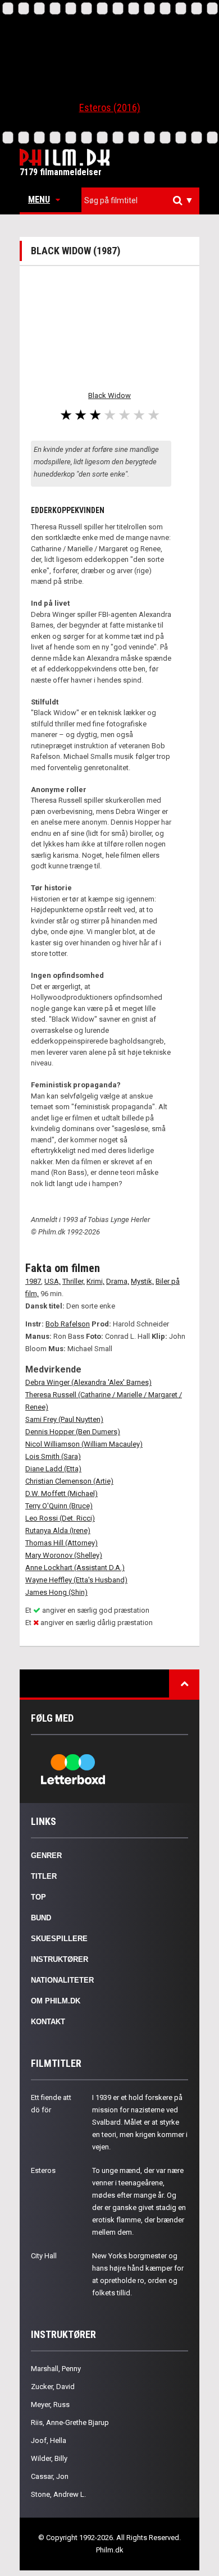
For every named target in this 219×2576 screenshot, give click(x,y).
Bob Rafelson (68, 1324)
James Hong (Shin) (56, 1592)
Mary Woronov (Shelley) (64, 1555)
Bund (41, 1918)
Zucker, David (53, 2387)
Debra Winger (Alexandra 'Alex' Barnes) (88, 1382)
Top (38, 1897)
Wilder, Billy (49, 2458)
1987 (33, 1281)
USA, (53, 1281)
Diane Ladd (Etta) (53, 1469)
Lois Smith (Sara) (53, 1456)
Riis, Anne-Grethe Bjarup (70, 2422)
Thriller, (74, 1281)
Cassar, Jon (50, 2476)
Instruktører (60, 1959)
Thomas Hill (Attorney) (61, 1543)
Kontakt (48, 2022)
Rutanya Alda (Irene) (58, 1530)
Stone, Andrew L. (58, 2494)
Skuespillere (59, 1939)
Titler (44, 1876)
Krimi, (95, 1281)
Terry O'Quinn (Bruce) (59, 1506)
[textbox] (143, 200)
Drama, (118, 1281)
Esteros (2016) (110, 107)
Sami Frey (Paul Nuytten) (64, 1419)
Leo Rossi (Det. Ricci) (60, 1518)
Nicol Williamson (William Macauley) (84, 1444)
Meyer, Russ (50, 2405)
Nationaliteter (62, 1980)
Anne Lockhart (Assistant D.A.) (75, 1568)
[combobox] (140, 201)
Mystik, (142, 1281)
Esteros (43, 2170)
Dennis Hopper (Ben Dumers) (73, 1432)
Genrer (46, 1856)
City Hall (44, 2256)
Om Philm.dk (56, 2001)
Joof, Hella (49, 2440)
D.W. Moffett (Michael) (61, 1493)
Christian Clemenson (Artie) (69, 1481)
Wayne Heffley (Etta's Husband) (76, 1580)
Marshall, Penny (56, 2369)
